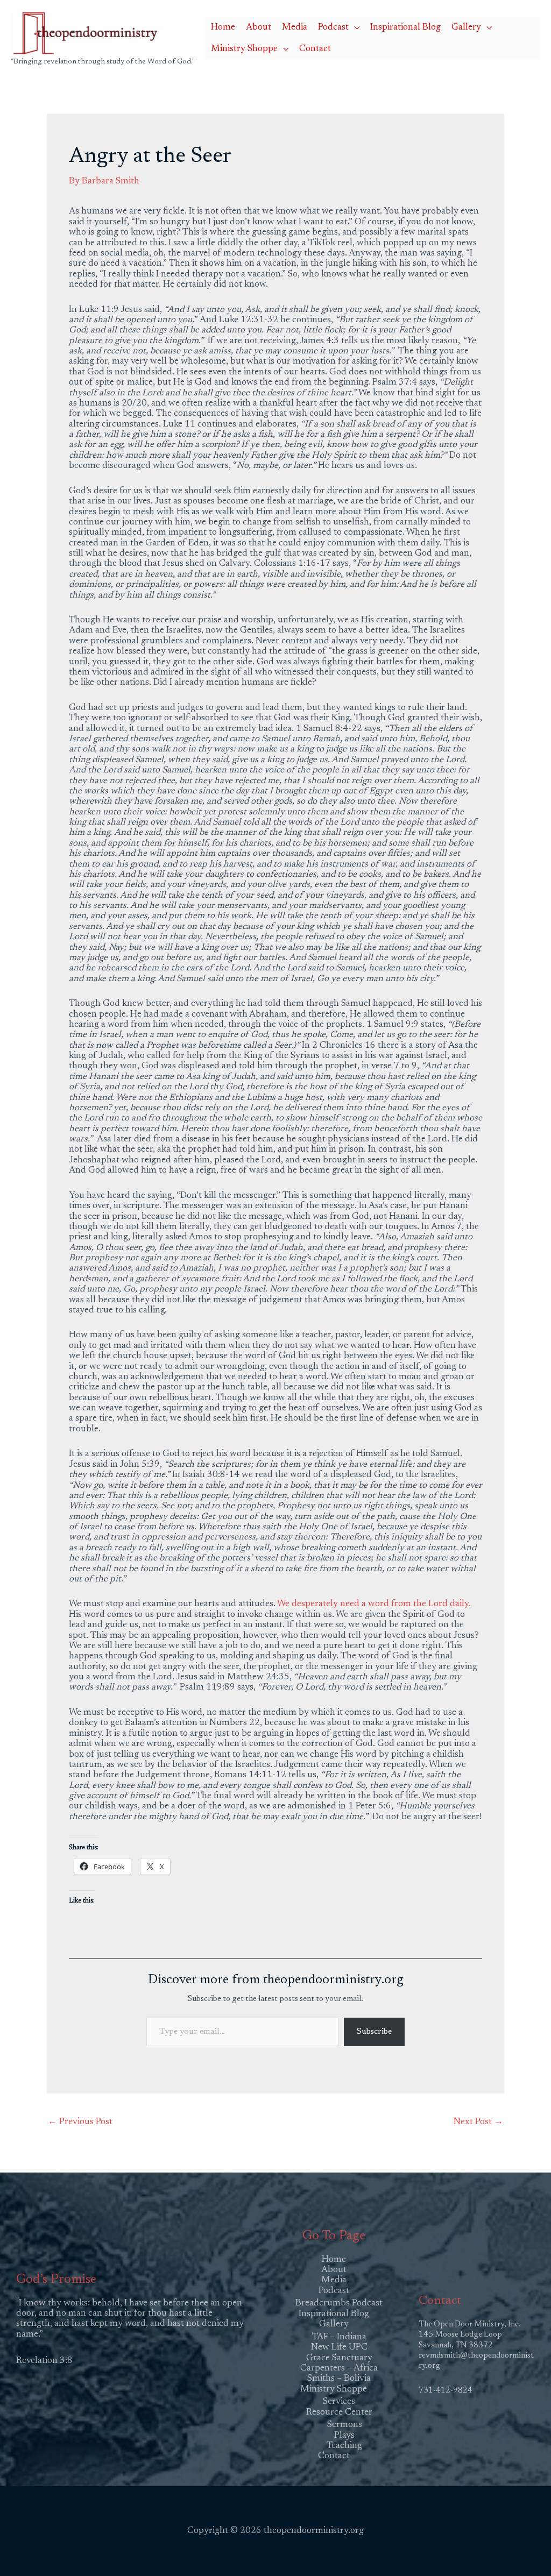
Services (339, 2402)
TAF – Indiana (339, 2337)
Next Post (478, 2122)
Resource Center (339, 2413)
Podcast (333, 28)
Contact (315, 49)
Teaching (344, 2446)
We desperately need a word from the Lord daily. (374, 1604)
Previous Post (80, 2122)
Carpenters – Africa (339, 2369)
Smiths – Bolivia (339, 2379)
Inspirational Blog (405, 28)
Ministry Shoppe (244, 49)
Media (295, 28)
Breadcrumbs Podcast (339, 2304)
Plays (344, 2436)
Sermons (345, 2425)
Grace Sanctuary (339, 2358)
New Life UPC (339, 2348)
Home (223, 28)
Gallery (466, 28)
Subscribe (374, 2032)
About (259, 28)
